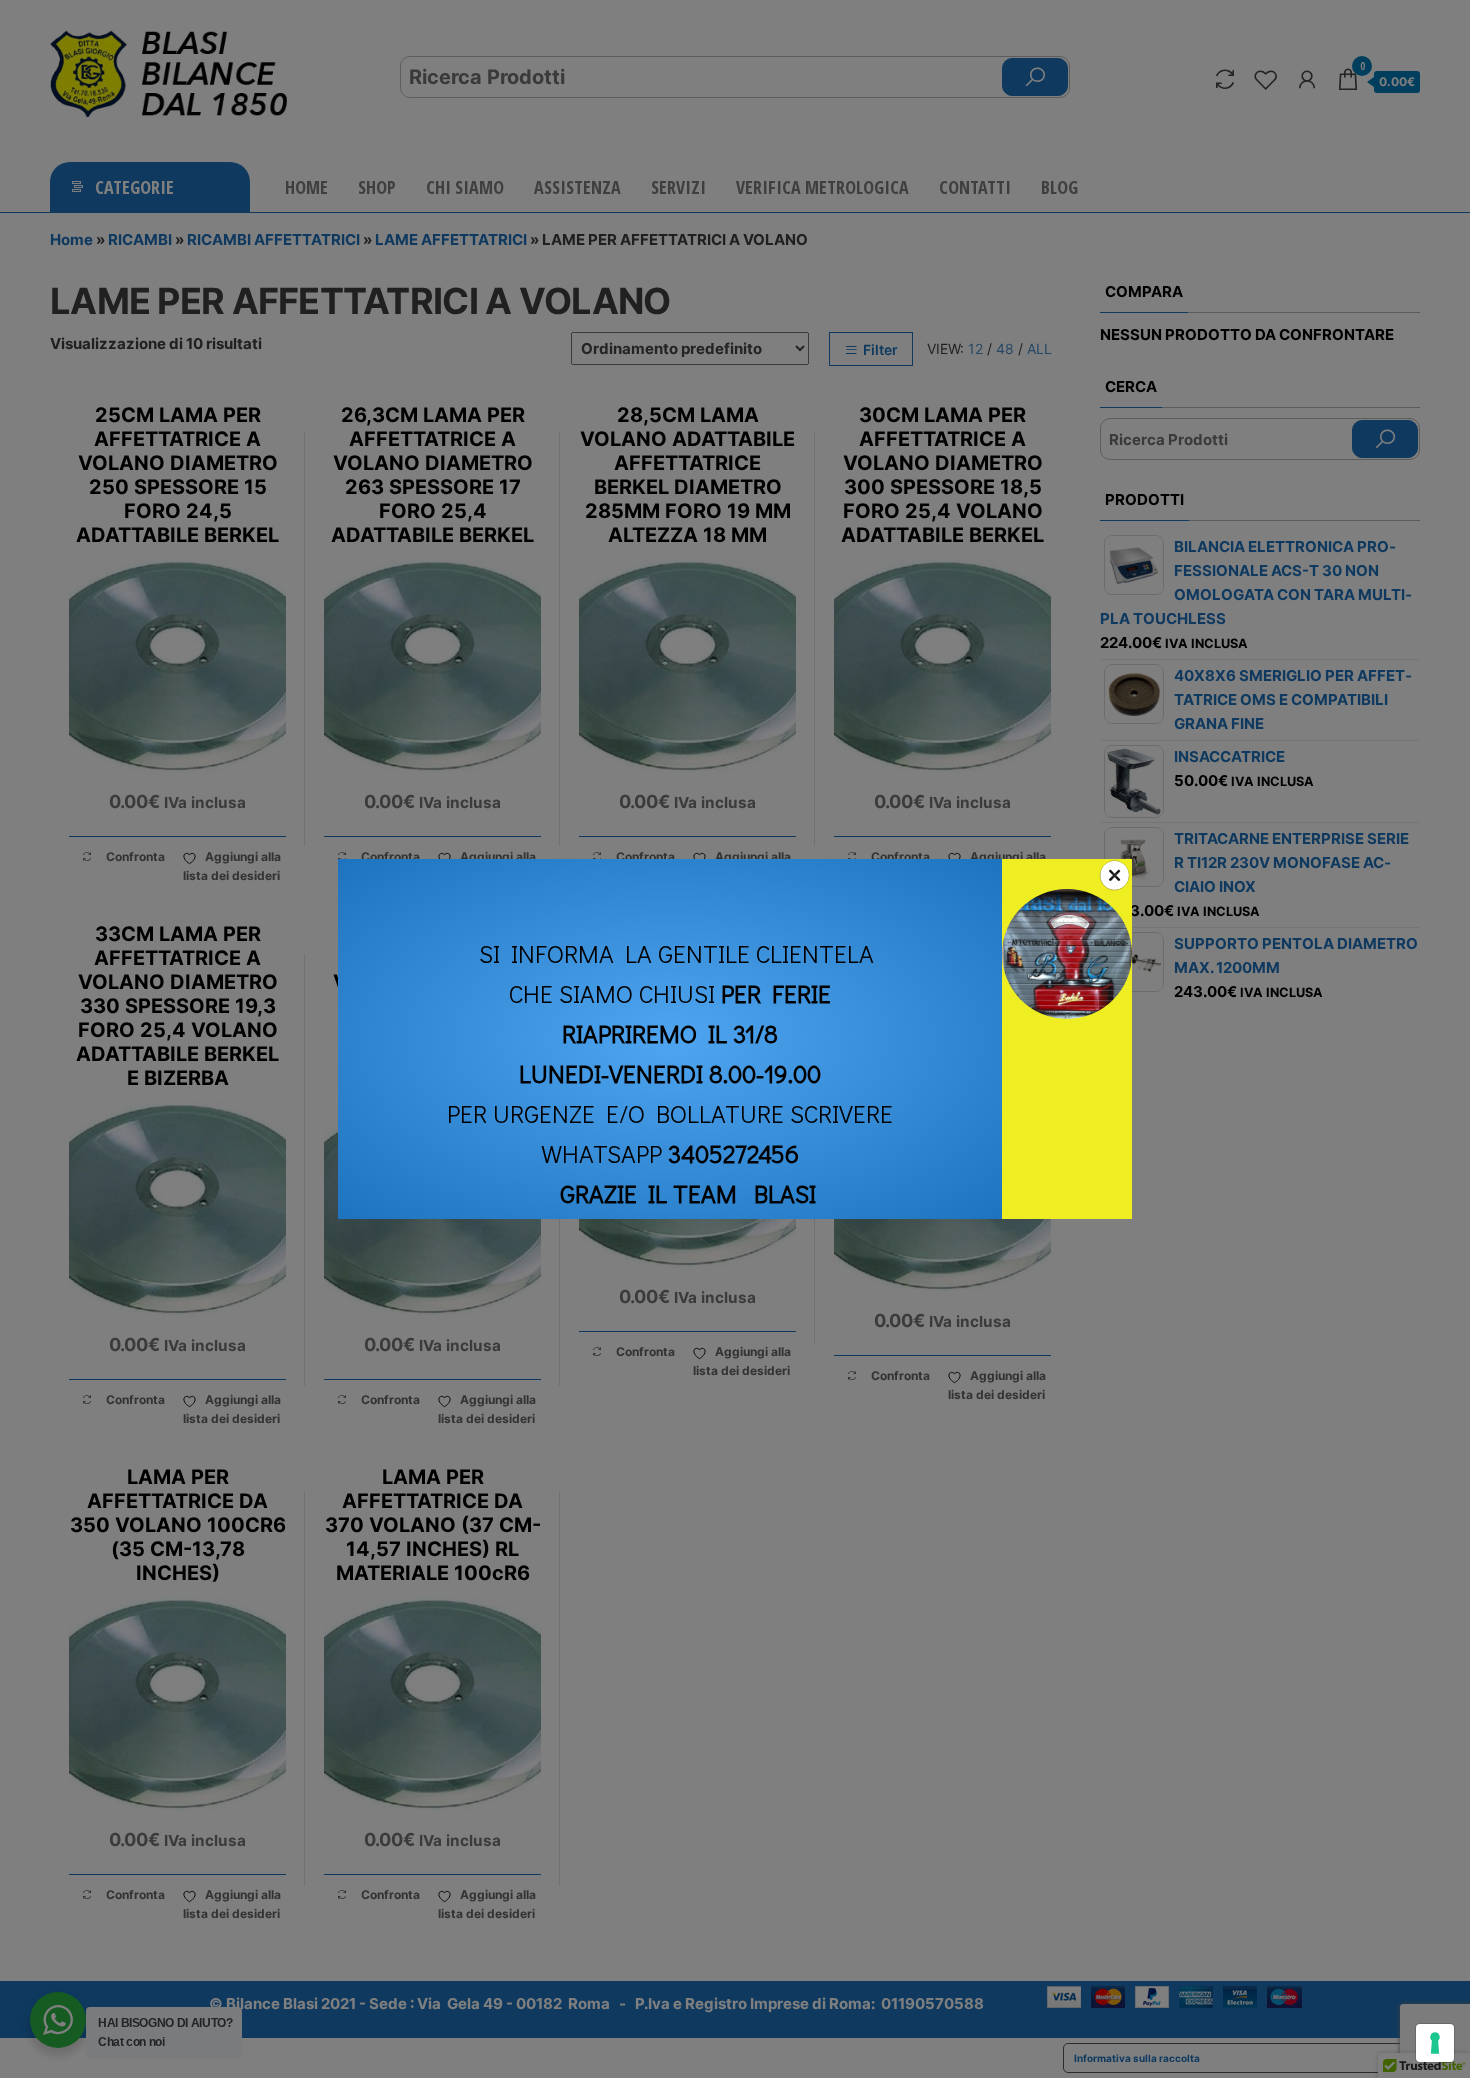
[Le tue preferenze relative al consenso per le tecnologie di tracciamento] (1435, 2043)
